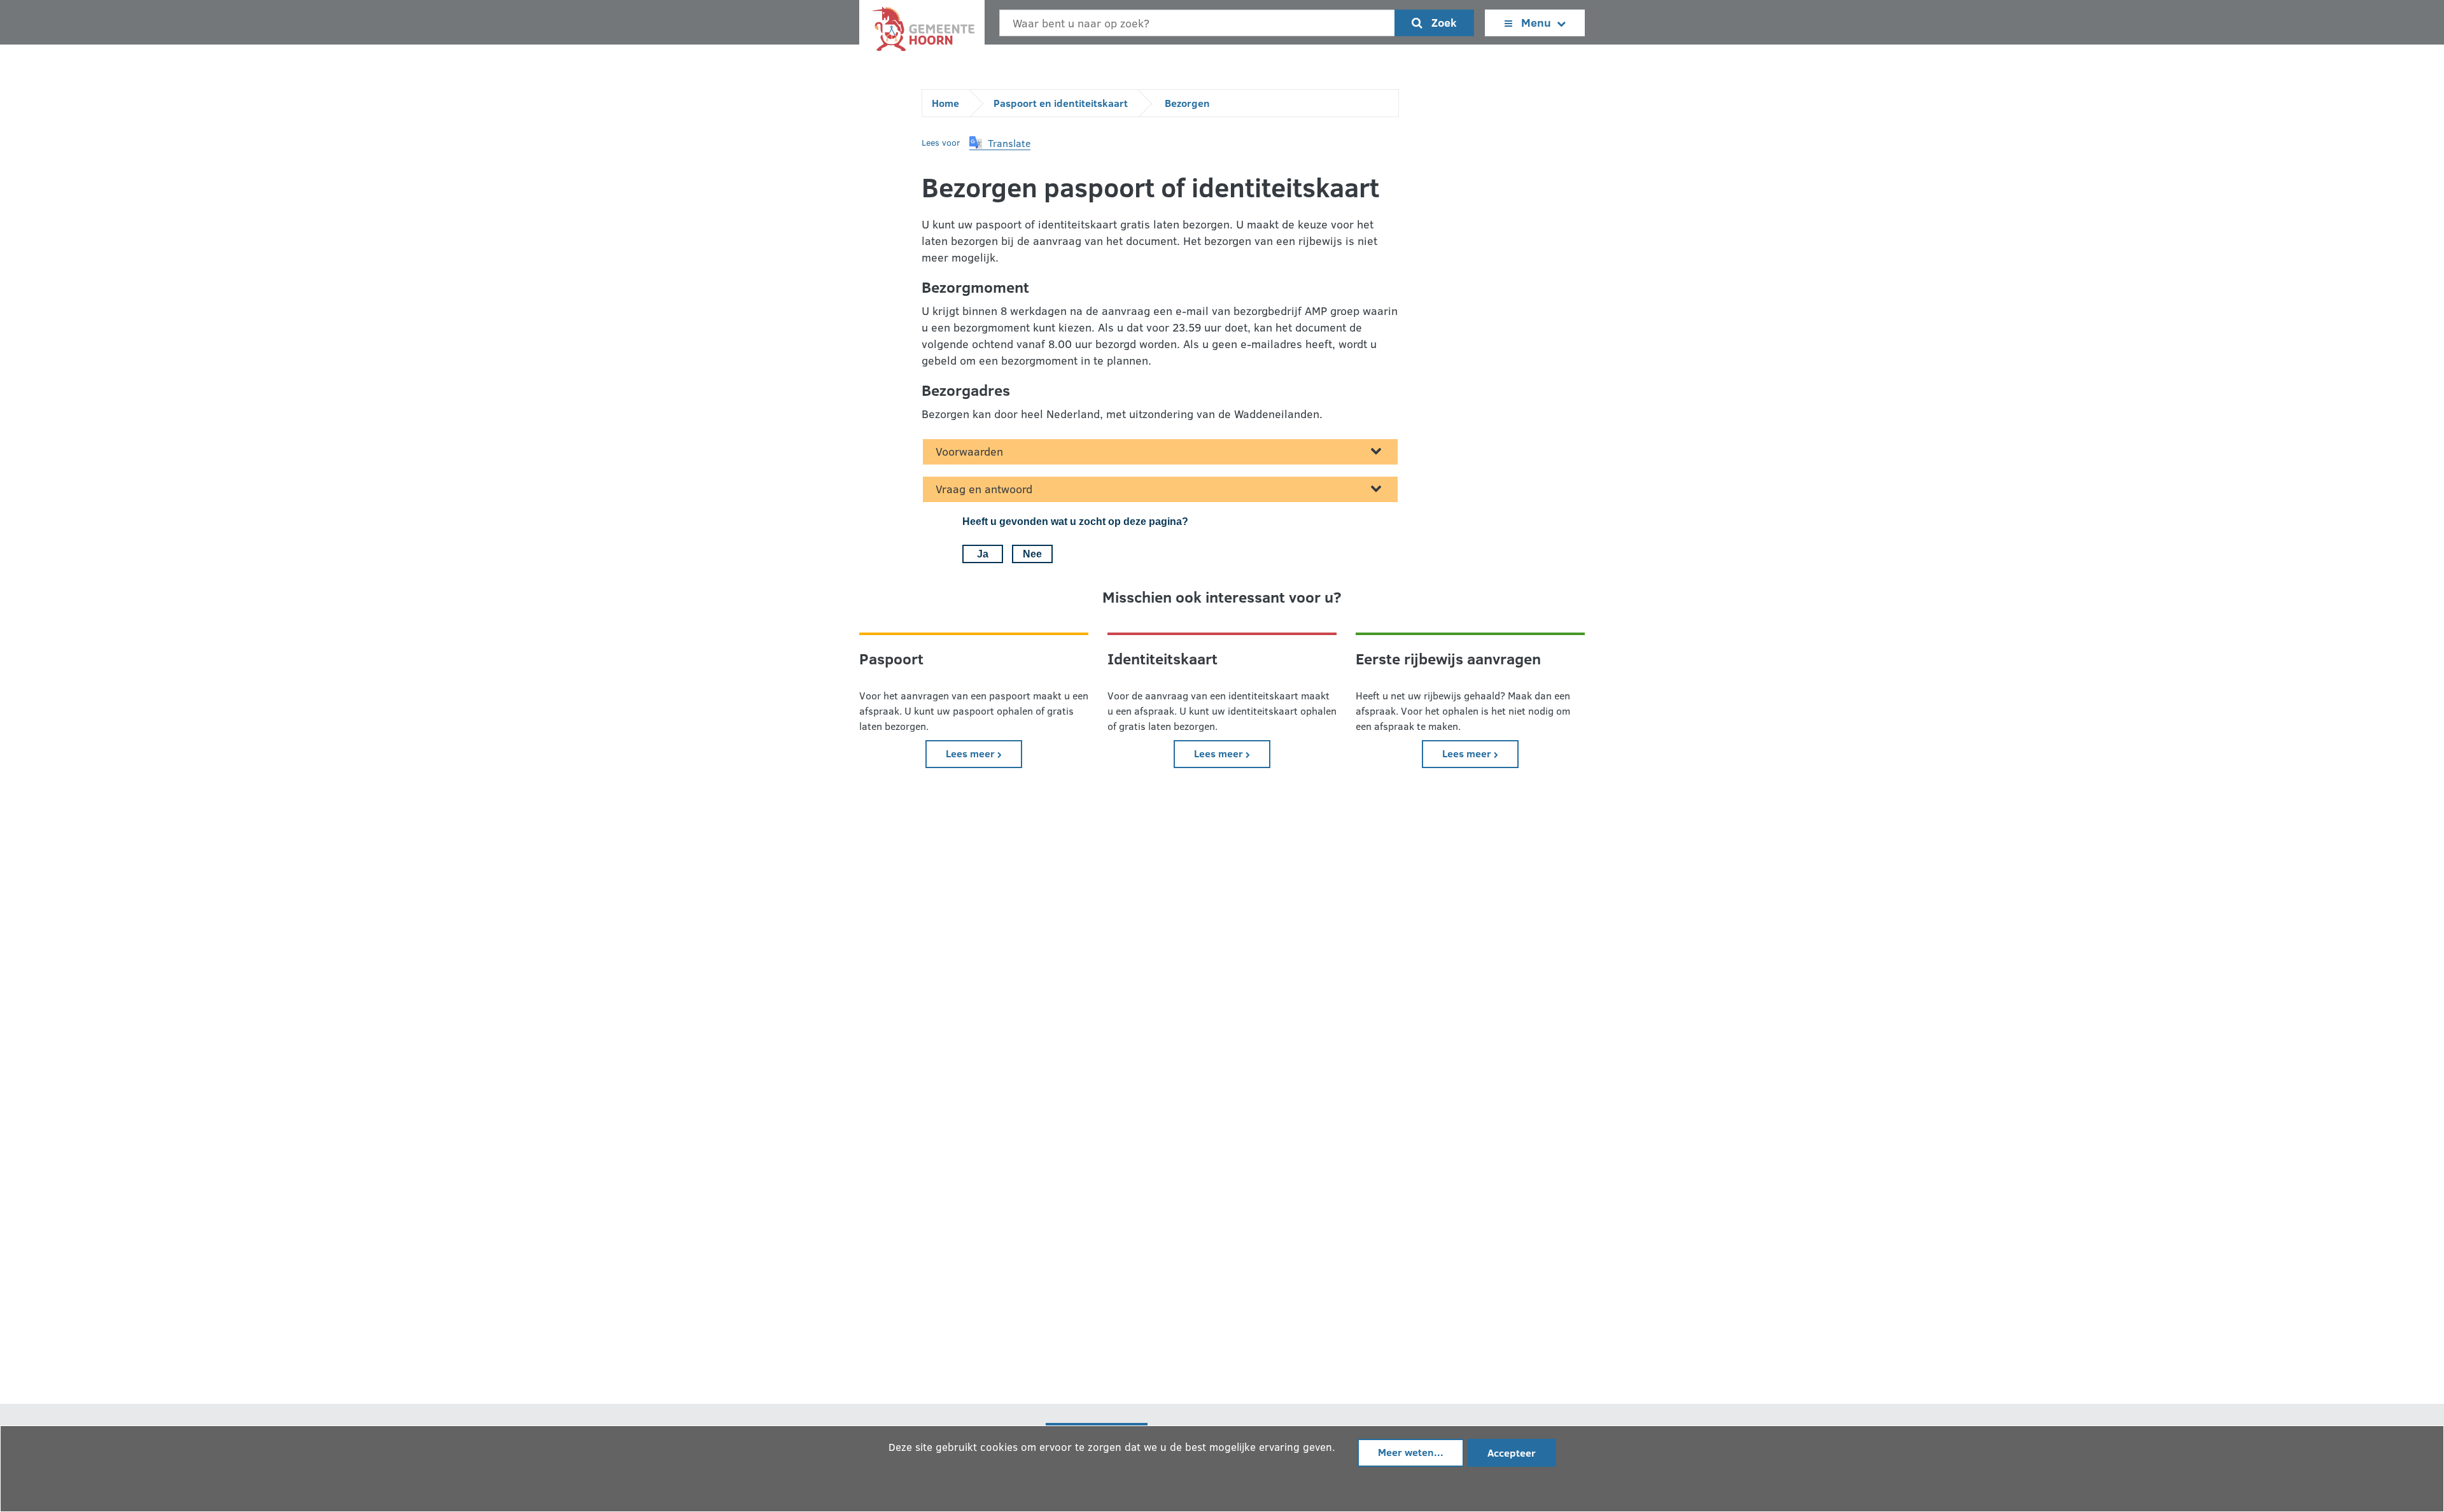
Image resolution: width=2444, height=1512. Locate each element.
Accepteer (1512, 1452)
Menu (1536, 22)
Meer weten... (1411, 1452)
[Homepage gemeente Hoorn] (922, 32)
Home (945, 103)
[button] (1000, 143)
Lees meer (984, 753)
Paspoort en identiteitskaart (1061, 103)
